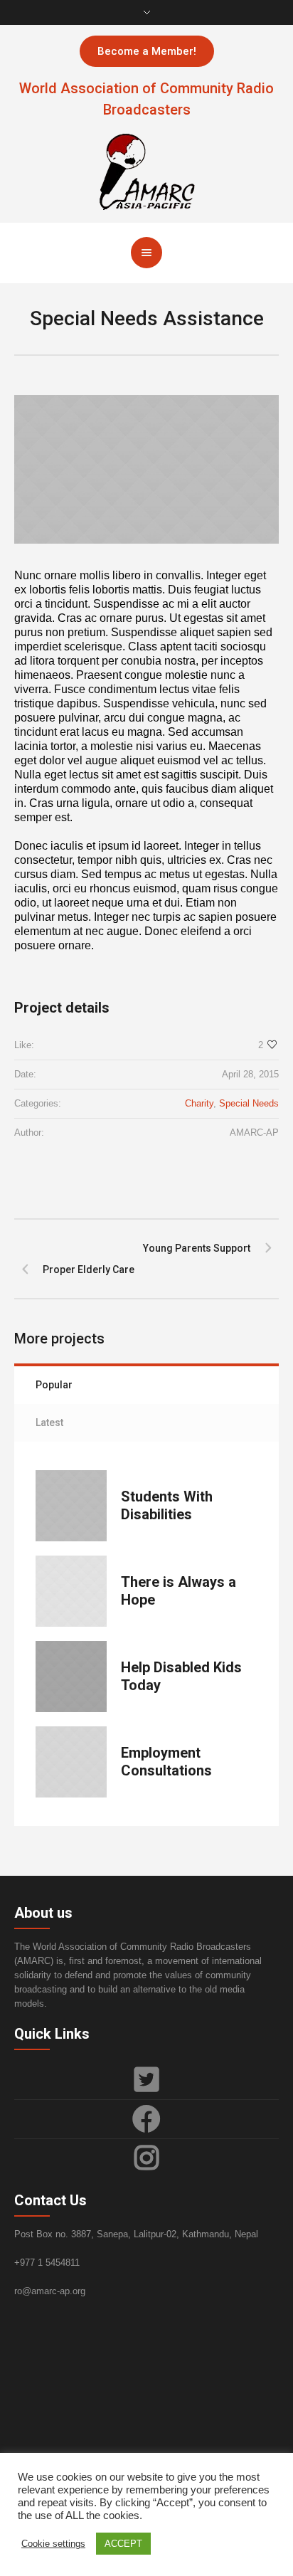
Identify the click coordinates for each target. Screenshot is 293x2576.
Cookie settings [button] (53, 2544)
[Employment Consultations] (71, 1762)
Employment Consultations (166, 1762)
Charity (199, 1103)
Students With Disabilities (167, 1505)
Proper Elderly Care (89, 1269)
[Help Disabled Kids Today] (71, 1677)
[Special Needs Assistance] (146, 469)
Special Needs (249, 1103)
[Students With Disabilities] (71, 1506)
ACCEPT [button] (123, 2544)
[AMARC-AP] (146, 170)
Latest (49, 1422)
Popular (54, 1385)
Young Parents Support (197, 1248)
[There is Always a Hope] (71, 1591)
